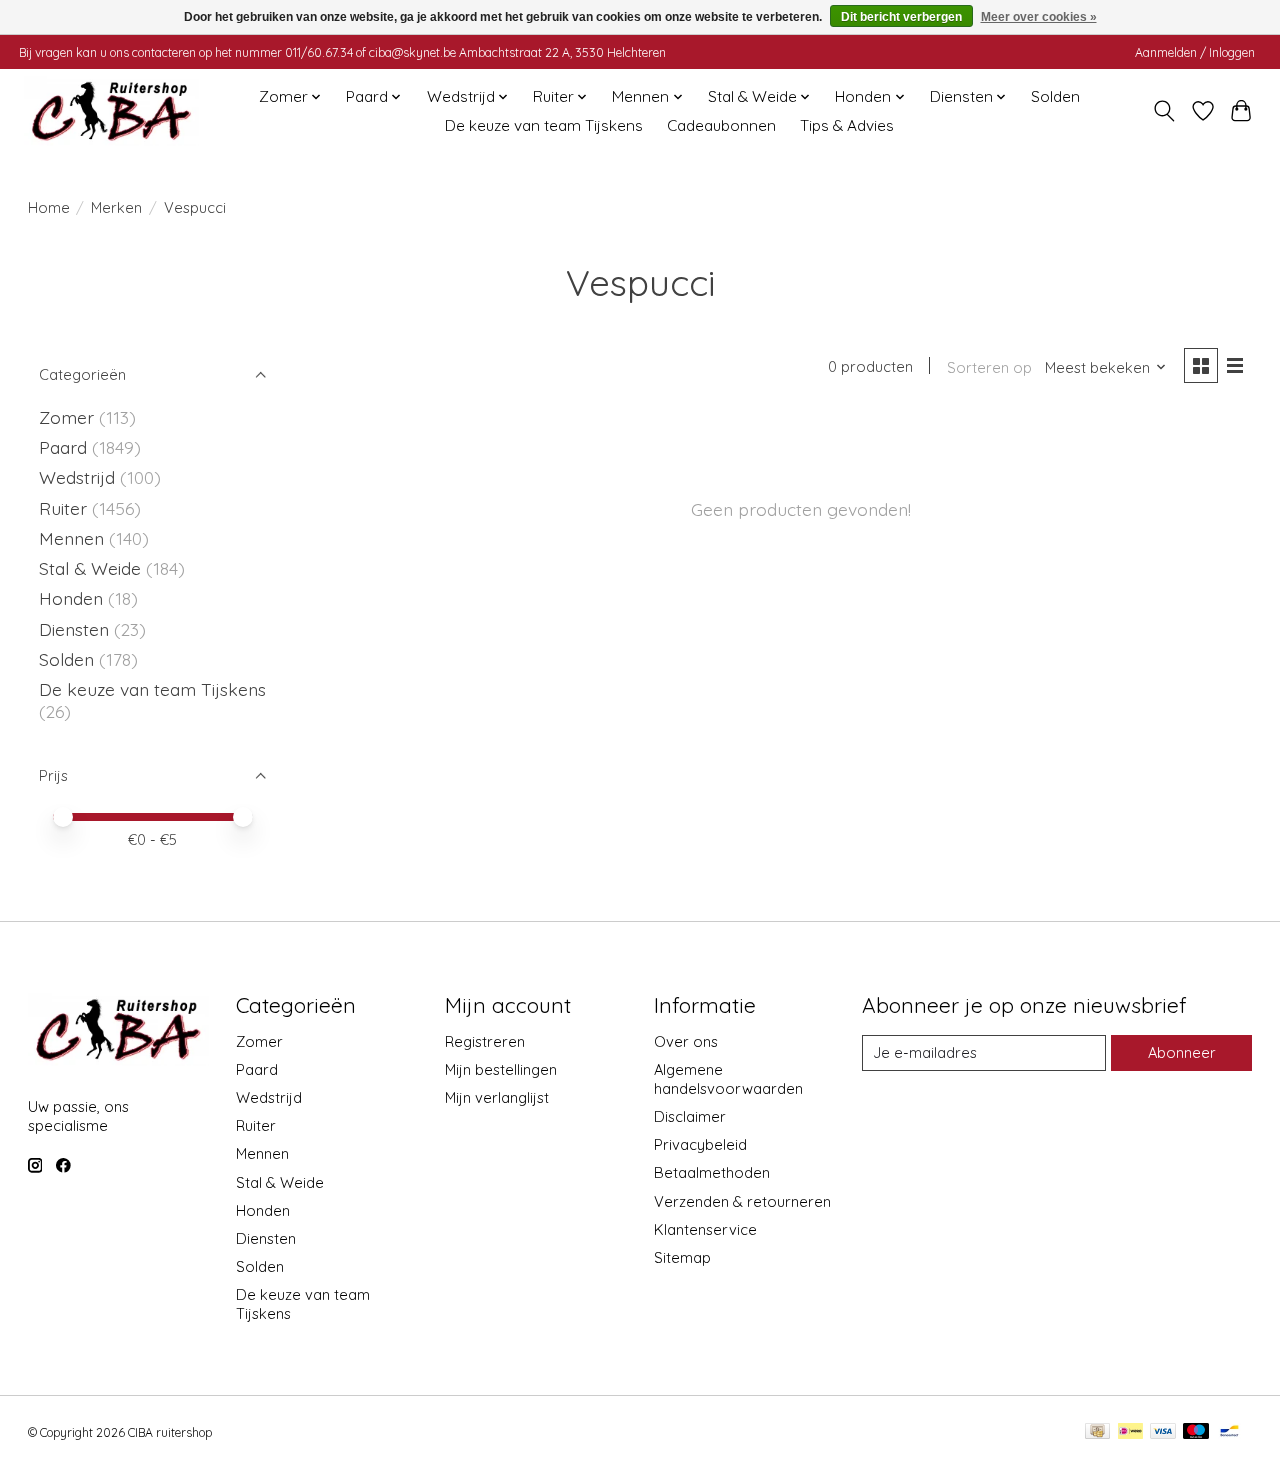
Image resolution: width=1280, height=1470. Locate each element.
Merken (116, 207)
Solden (1055, 96)
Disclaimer (690, 1116)
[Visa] (1163, 1432)
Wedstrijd (79, 477)
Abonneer (1182, 1052)
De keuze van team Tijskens (544, 125)
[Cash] (1097, 1432)
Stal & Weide (90, 568)
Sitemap (682, 1257)
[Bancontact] (1229, 1432)
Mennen (71, 538)
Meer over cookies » (1039, 17)
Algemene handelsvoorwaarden (728, 1079)
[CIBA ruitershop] (111, 111)
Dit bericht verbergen (901, 17)
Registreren (485, 1041)
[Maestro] (1196, 1432)
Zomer (66, 417)
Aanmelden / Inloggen (1195, 52)
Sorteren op (989, 367)
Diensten (74, 629)
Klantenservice (705, 1229)
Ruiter (63, 508)
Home (49, 207)
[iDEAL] (1130, 1432)
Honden (71, 598)
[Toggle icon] (1163, 111)
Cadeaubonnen (721, 125)
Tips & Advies (847, 125)
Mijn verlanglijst (497, 1097)
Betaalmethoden (712, 1172)
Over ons (686, 1041)
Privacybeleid (700, 1144)
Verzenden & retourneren (742, 1201)
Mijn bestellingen (501, 1069)
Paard (63, 447)
